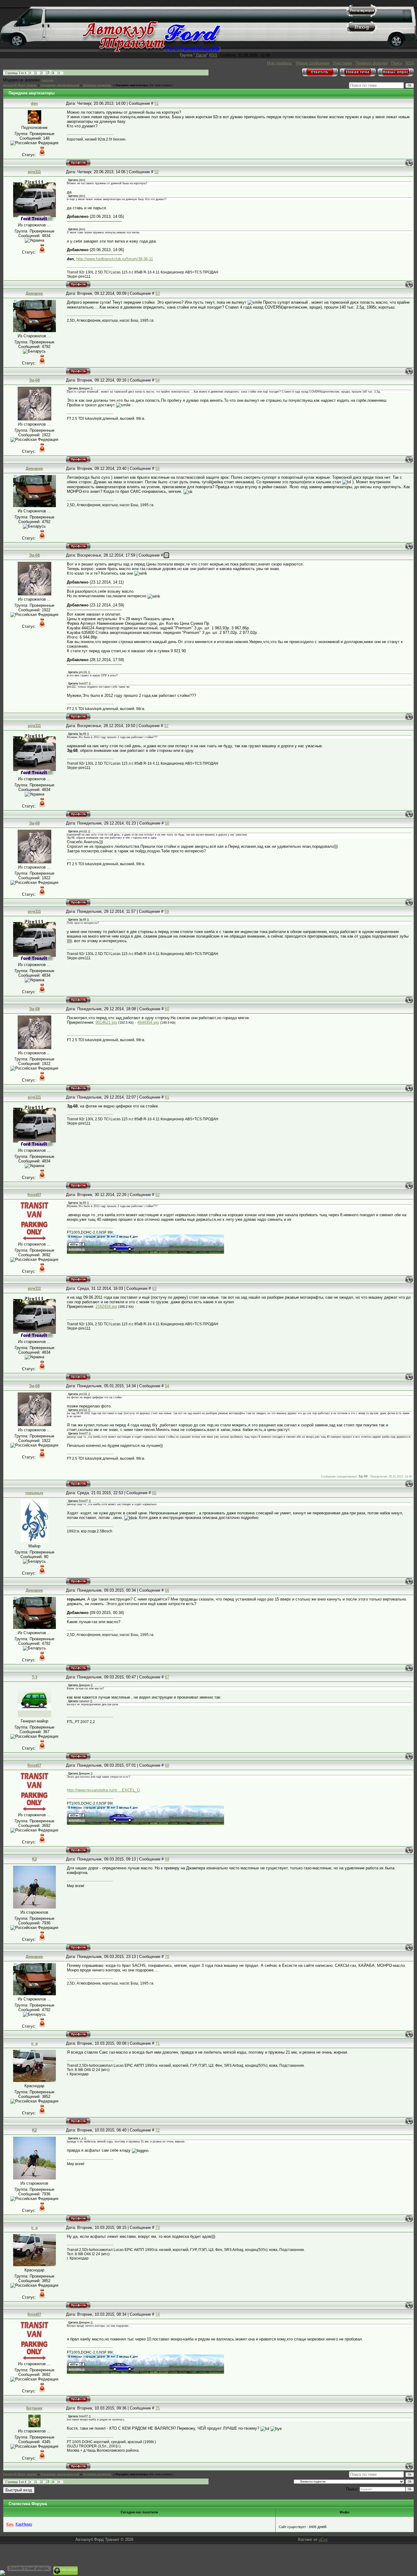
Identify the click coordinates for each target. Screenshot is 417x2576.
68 (167, 1765)
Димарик (34, 293)
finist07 (34, 1195)
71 (158, 2043)
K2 (34, 1859)
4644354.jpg (148, 1022)
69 (167, 1859)
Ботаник (34, 2408)
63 (154, 1288)
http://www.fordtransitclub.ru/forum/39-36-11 (115, 259)
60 (167, 1009)
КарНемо (48, 80)
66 (167, 1590)
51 (157, 103)
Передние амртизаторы (132, 85)
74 (158, 2314)
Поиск (397, 63)
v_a (34, 2043)
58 (167, 823)
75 (158, 2408)
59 (167, 911)
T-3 (34, 1677)
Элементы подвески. (97, 85)
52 (157, 172)
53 (158, 293)
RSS (213, 55)
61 (167, 1097)
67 (167, 1677)
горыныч (34, 1493)
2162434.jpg (106, 1306)
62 (158, 1195)
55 (158, 468)
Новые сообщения (313, 63)
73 (158, 2228)
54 (158, 380)
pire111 (34, 172)
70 (167, 1957)
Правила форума (372, 63)
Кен (10, 2524)
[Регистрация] (362, 15)
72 (158, 2130)
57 (166, 726)
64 (167, 1386)
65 (154, 1493)
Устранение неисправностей (60, 85)
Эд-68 (34, 380)
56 (166, 555)
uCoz (323, 2539)
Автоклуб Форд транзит (20, 85)
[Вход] (362, 32)
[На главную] (152, 51)
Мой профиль (279, 63)
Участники (343, 63)
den (34, 103)
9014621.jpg (106, 1022)
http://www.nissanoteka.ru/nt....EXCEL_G (103, 1790)
